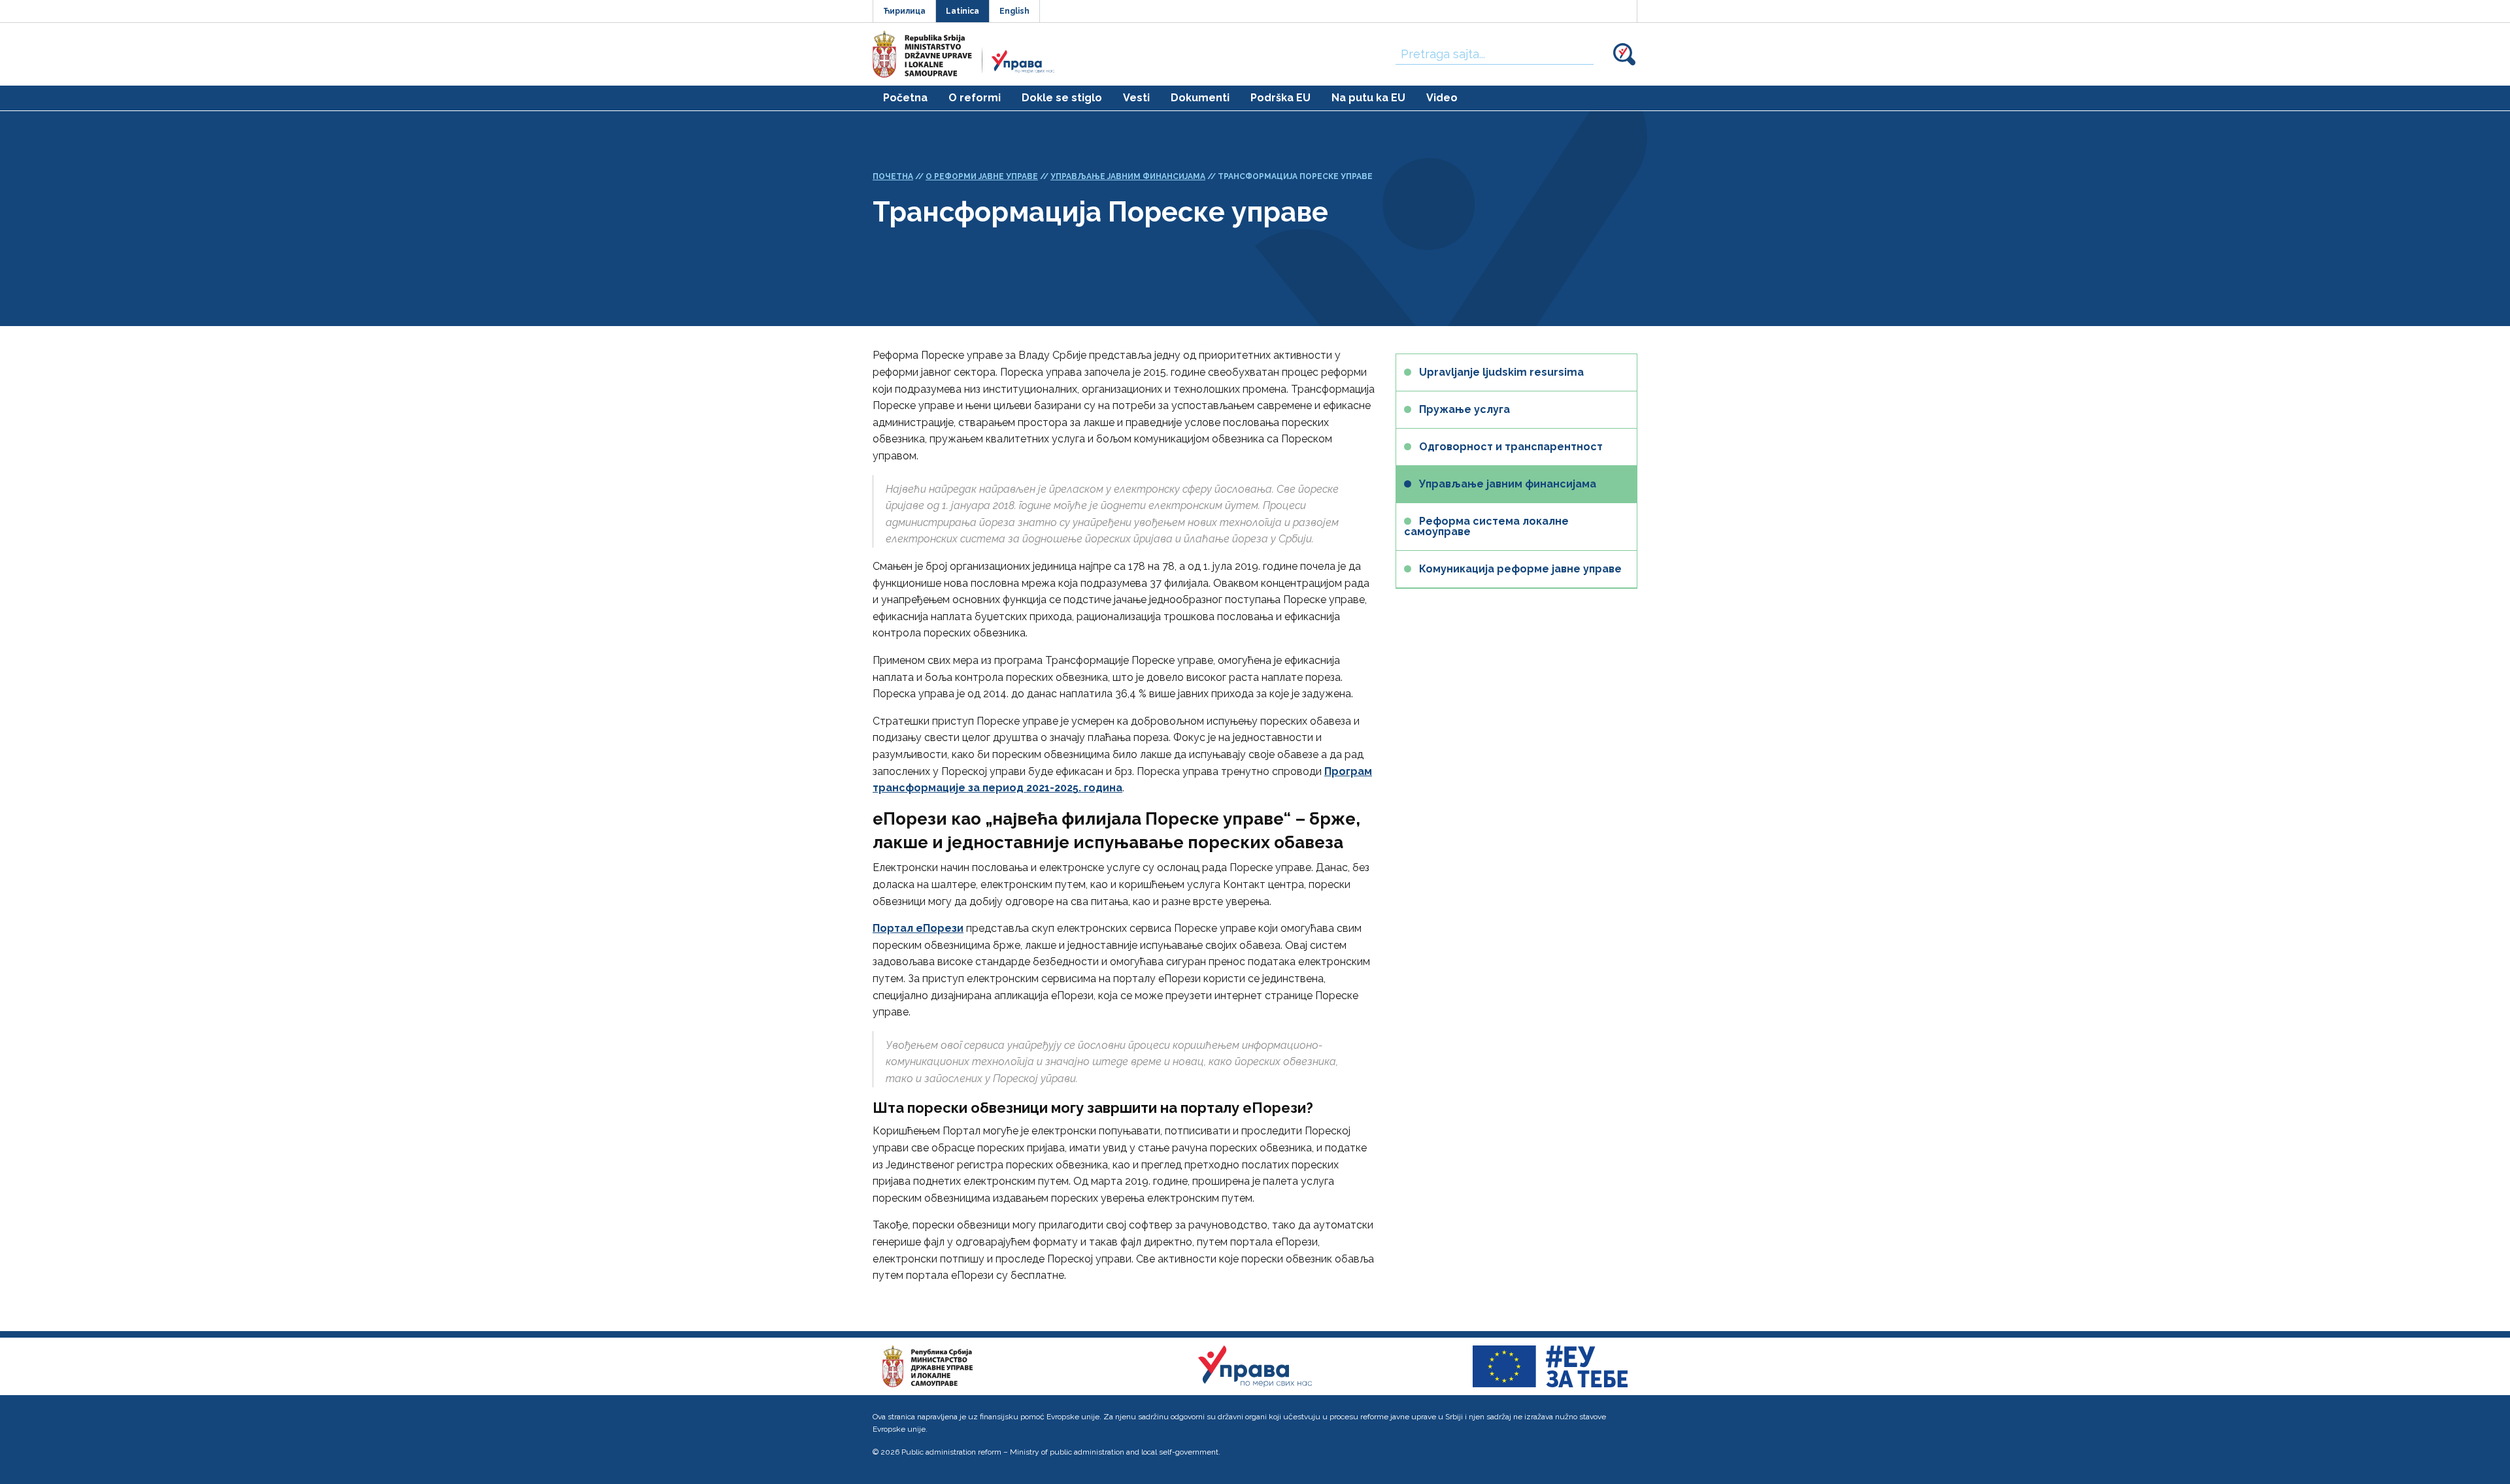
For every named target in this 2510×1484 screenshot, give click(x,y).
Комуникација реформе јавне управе (1520, 569)
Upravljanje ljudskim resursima (1501, 372)
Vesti (1136, 98)
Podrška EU (1280, 98)
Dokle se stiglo (1062, 98)
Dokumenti (1200, 98)
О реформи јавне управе (982, 176)
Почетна (893, 176)
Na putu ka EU (1368, 98)
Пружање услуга (1464, 409)
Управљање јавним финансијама (1128, 176)
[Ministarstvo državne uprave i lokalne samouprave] (928, 1365)
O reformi (975, 98)
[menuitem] (905, 98)
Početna (905, 98)
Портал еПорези (918, 928)
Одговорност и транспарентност (1511, 447)
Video (1442, 98)
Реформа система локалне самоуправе (1486, 526)
